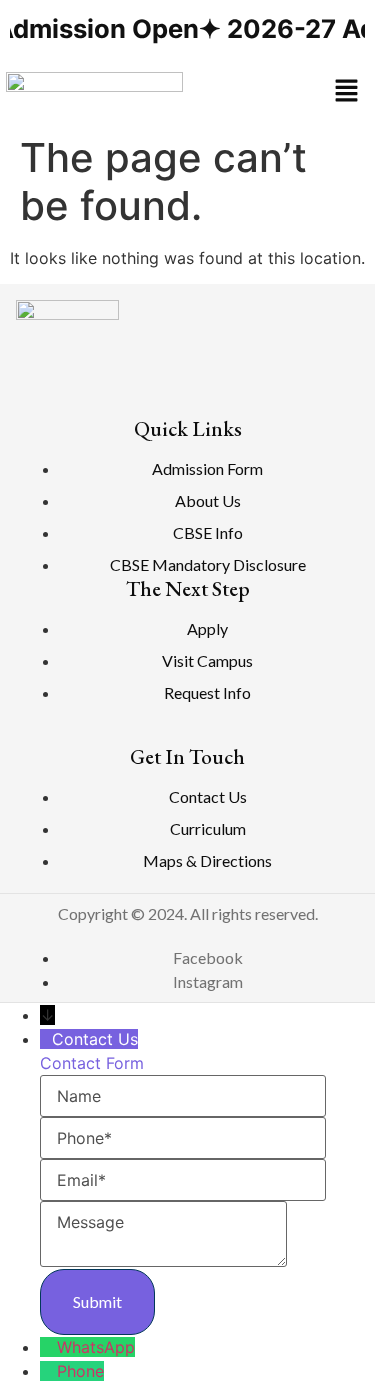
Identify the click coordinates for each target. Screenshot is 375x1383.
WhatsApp (96, 1347)
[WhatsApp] (48, 1347)
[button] (346, 91)
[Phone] (48, 1371)
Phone (80, 1371)
